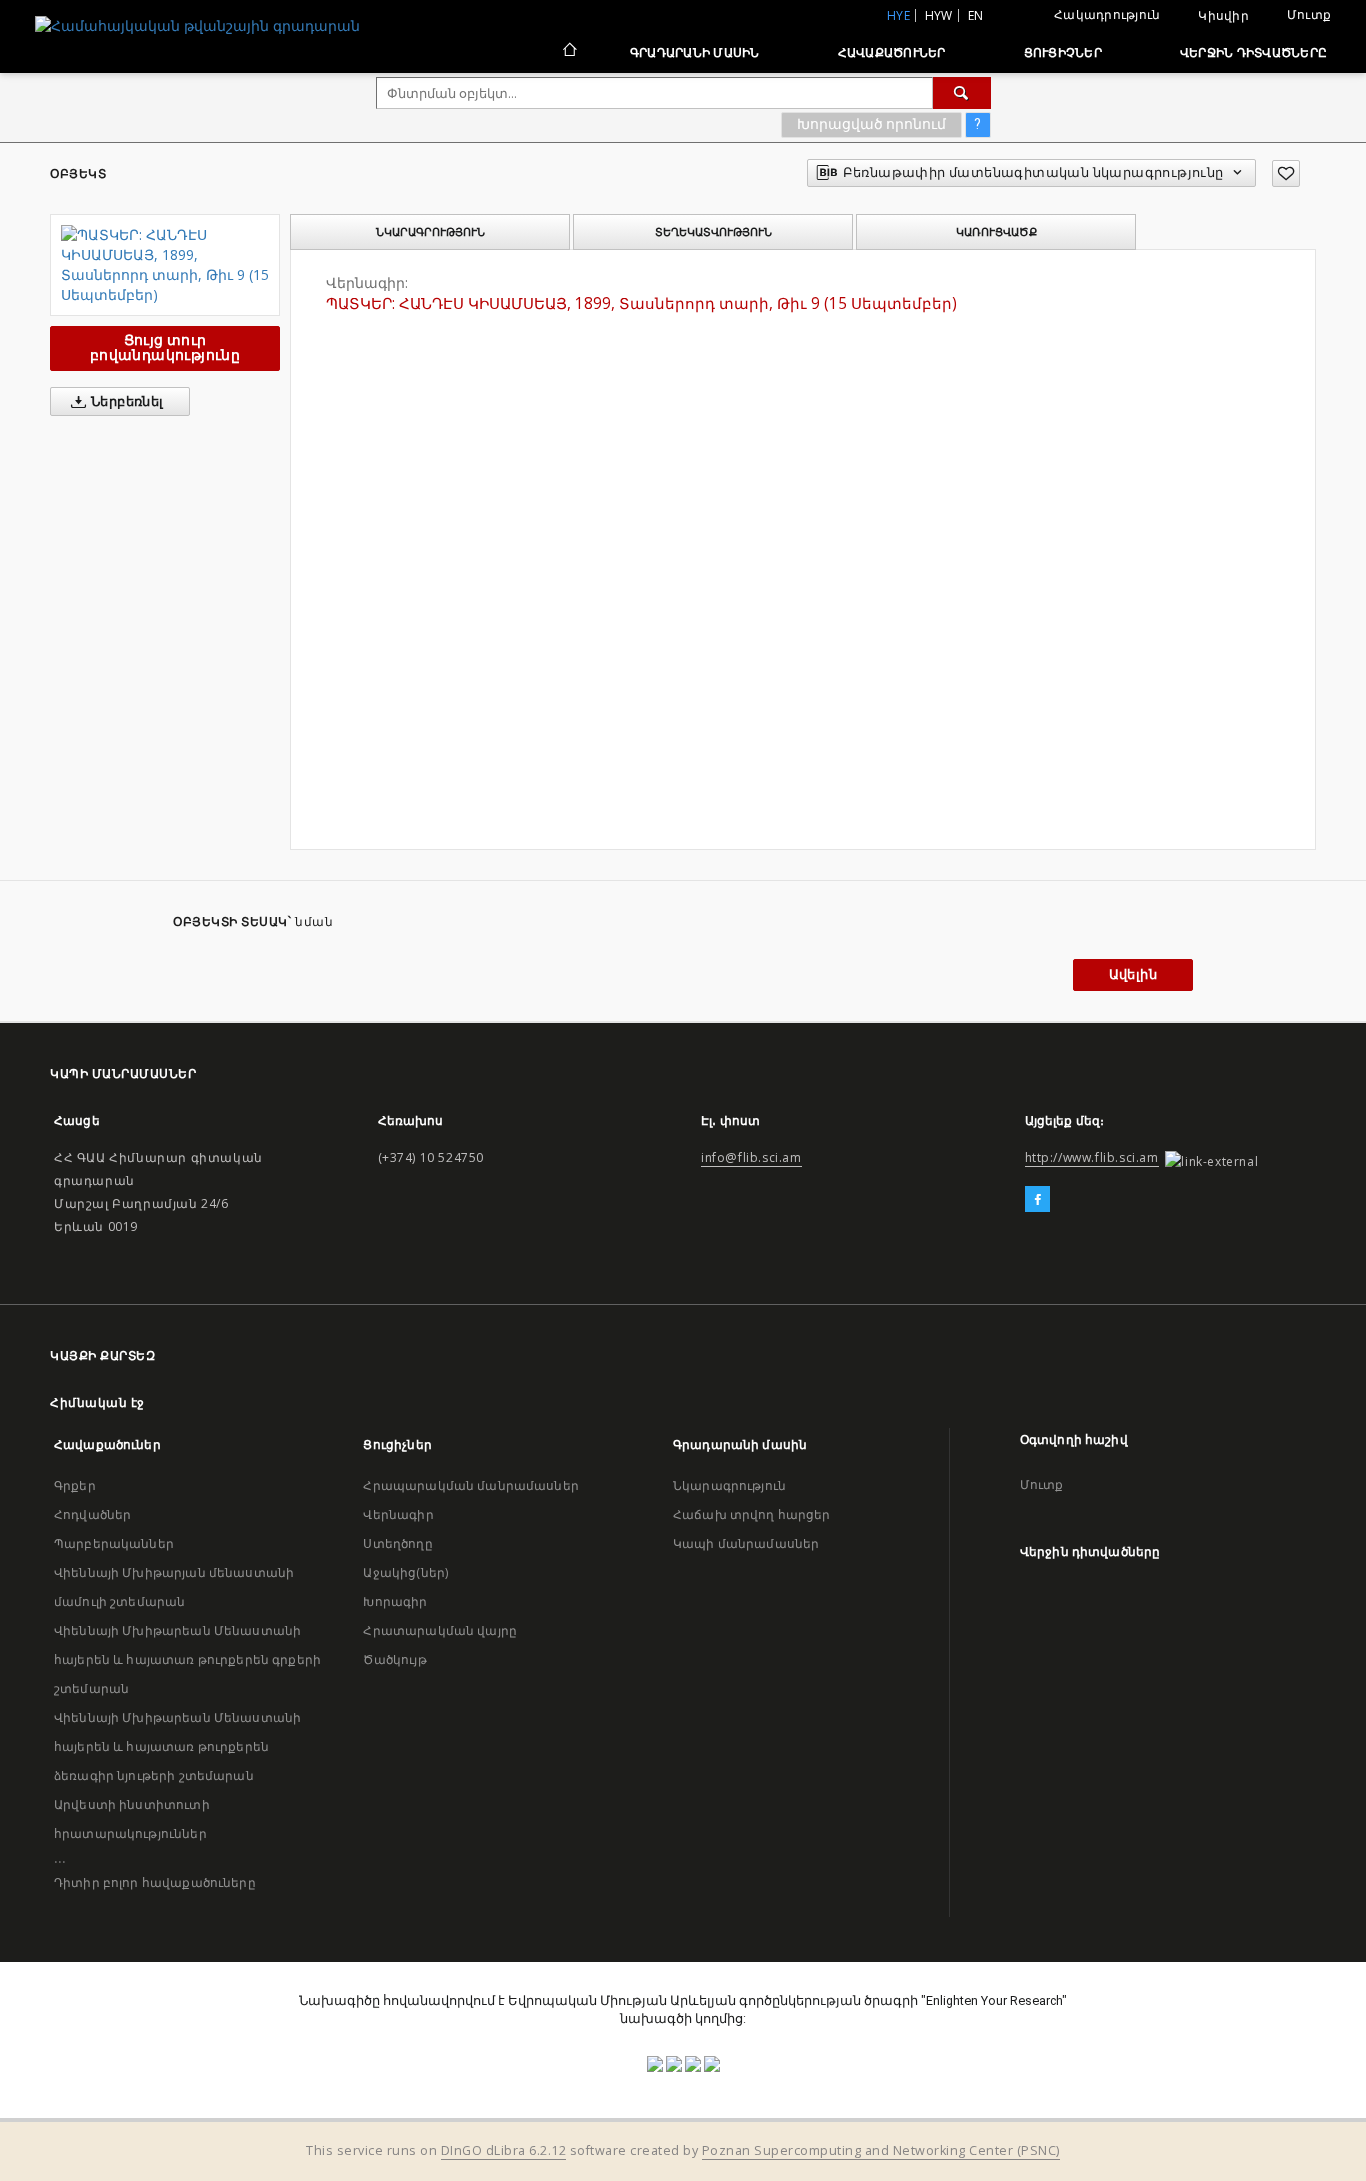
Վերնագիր (398, 1514)
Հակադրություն (1107, 14)
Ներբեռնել (126, 401)
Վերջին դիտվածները (1253, 52)
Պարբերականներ (114, 1543)
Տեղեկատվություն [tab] (713, 232)
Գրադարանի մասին (695, 52)
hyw (939, 15)
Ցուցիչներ (1063, 52)
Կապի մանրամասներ (746, 1543)
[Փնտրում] (962, 93)
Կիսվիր (1223, 16)
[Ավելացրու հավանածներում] (1286, 173)
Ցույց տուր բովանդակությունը (165, 347)
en (976, 15)
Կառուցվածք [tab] (996, 232)
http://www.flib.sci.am (1092, 1157)
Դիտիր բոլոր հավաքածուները (155, 1882)
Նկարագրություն (729, 1485)
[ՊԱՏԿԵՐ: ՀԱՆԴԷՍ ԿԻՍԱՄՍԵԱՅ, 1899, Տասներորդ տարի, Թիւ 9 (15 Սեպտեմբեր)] (165, 265)
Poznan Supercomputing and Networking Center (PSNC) (881, 2150)
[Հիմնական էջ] (568, 52)
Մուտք (1309, 14)
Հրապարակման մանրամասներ (470, 1485)
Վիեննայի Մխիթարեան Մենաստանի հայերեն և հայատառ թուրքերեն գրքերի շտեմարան (187, 1659)
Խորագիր (395, 1601)
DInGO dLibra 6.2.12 (504, 2150)
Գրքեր (75, 1485)
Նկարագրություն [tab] (430, 232)
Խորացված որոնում (871, 124)
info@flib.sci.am (751, 1157)
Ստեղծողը (397, 1543)
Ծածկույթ (394, 1659)
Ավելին (1133, 974)
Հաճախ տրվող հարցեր (752, 1514)
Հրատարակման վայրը (440, 1630)
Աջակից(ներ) (405, 1572)
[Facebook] (1037, 1200)
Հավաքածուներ (892, 52)
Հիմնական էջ (97, 1402)
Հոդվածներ (92, 1514)
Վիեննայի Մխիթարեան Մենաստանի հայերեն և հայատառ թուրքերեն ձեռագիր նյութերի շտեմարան (177, 1746)
